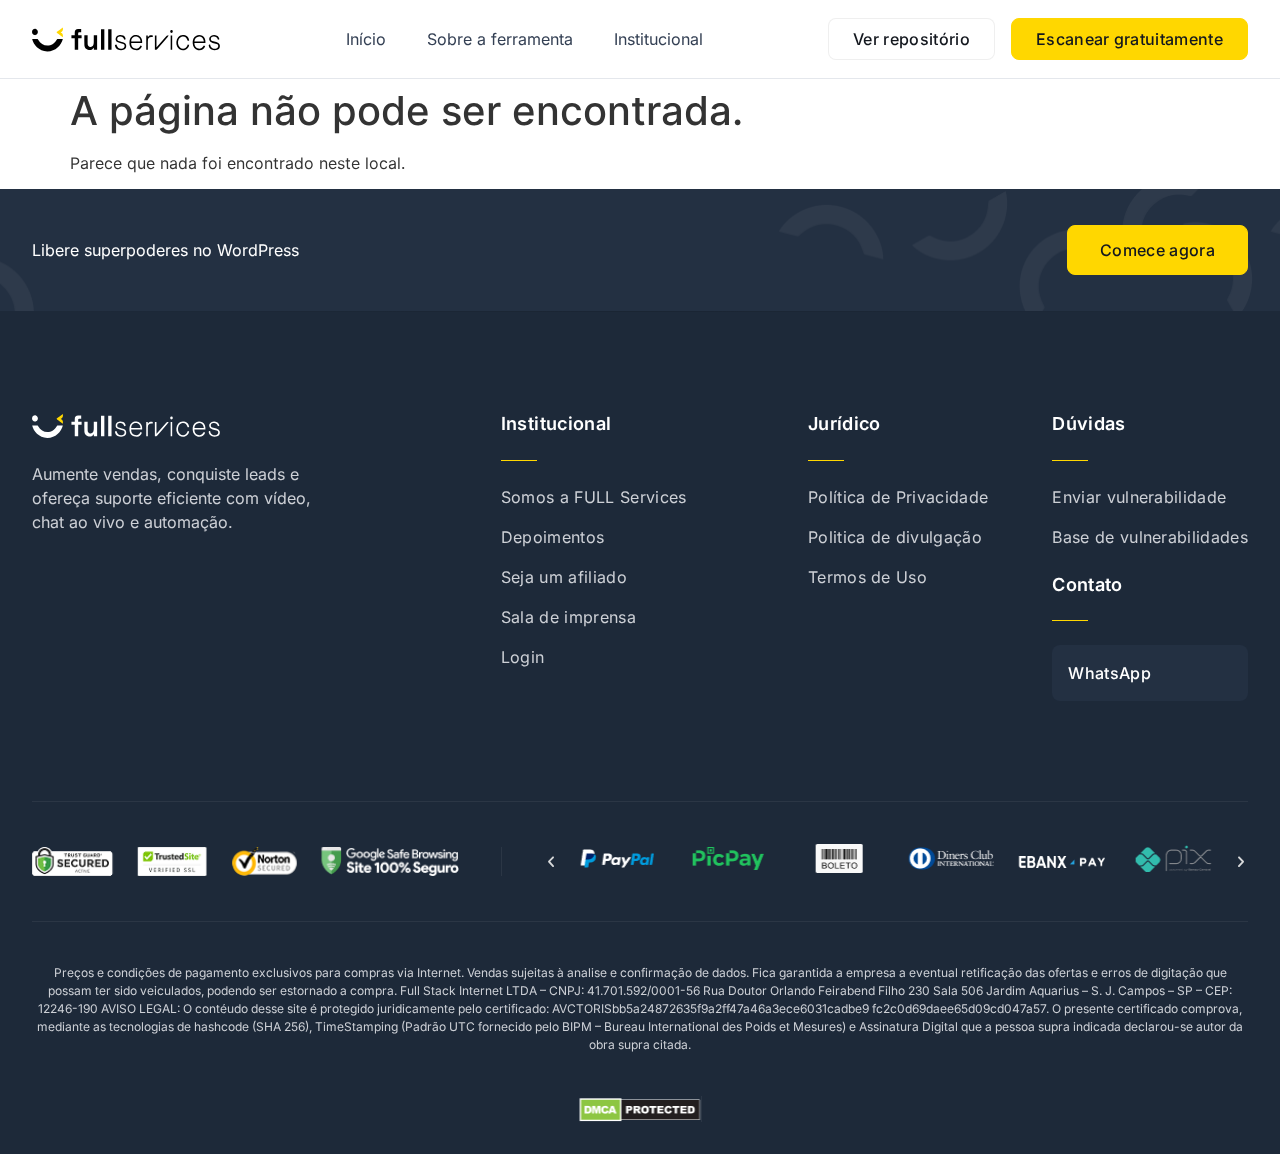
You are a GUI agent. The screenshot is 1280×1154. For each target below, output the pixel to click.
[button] (551, 862)
